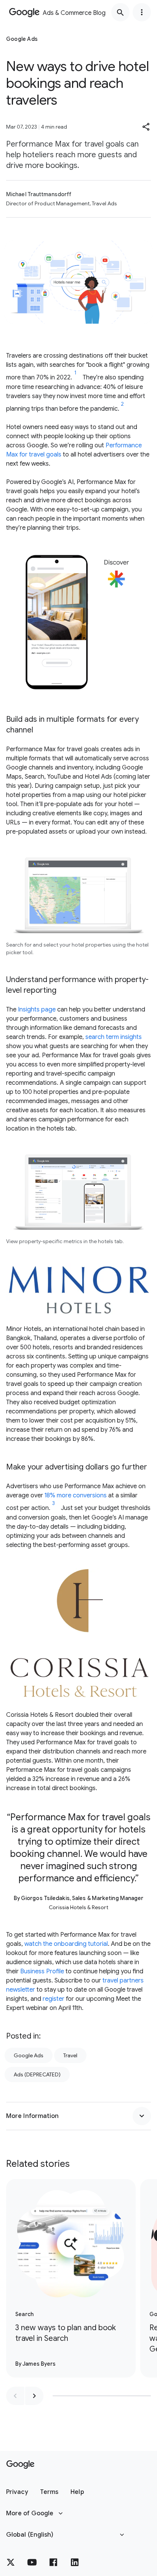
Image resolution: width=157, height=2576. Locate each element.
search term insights (114, 1037)
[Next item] (34, 2396)
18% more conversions (76, 1495)
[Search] (120, 12)
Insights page (37, 1010)
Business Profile (42, 1971)
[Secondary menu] (142, 12)
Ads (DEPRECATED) (37, 2074)
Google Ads (29, 2055)
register (54, 1999)
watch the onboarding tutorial (66, 1944)
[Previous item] (15, 2396)
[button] (146, 127)
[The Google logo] (20, 2465)
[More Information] (142, 2116)
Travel (70, 2055)
